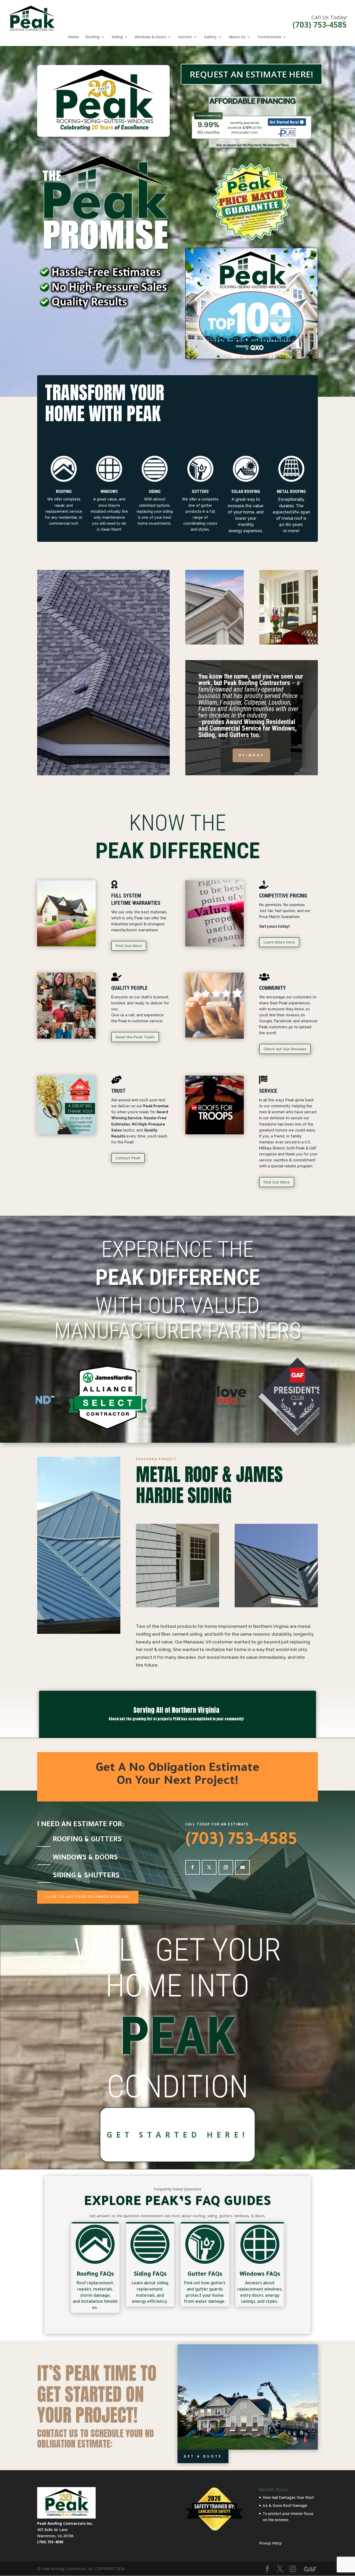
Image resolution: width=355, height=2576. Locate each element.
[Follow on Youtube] (242, 1867)
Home (73, 37)
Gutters (185, 37)
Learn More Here (279, 942)
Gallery (210, 37)
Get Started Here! (177, 2135)
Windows (109, 492)
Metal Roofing (291, 492)
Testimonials (269, 37)
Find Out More (129, 946)
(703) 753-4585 (320, 25)
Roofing (93, 37)
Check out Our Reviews (285, 1049)
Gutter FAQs (205, 2275)
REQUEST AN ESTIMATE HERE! (252, 74)
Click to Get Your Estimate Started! (88, 1897)
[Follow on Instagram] (226, 1867)
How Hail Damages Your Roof (288, 2497)
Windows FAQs (260, 2275)
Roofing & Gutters (87, 1840)
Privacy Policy (270, 2543)
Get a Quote (203, 2456)
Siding (117, 37)
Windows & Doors (150, 37)
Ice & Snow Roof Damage (285, 2505)
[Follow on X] (209, 1867)
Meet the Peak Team (135, 1037)
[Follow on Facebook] (193, 1867)
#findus (251, 755)
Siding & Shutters (86, 1876)
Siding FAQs (150, 2275)
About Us (237, 37)
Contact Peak (128, 1158)
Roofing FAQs (95, 2275)
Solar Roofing (246, 492)
